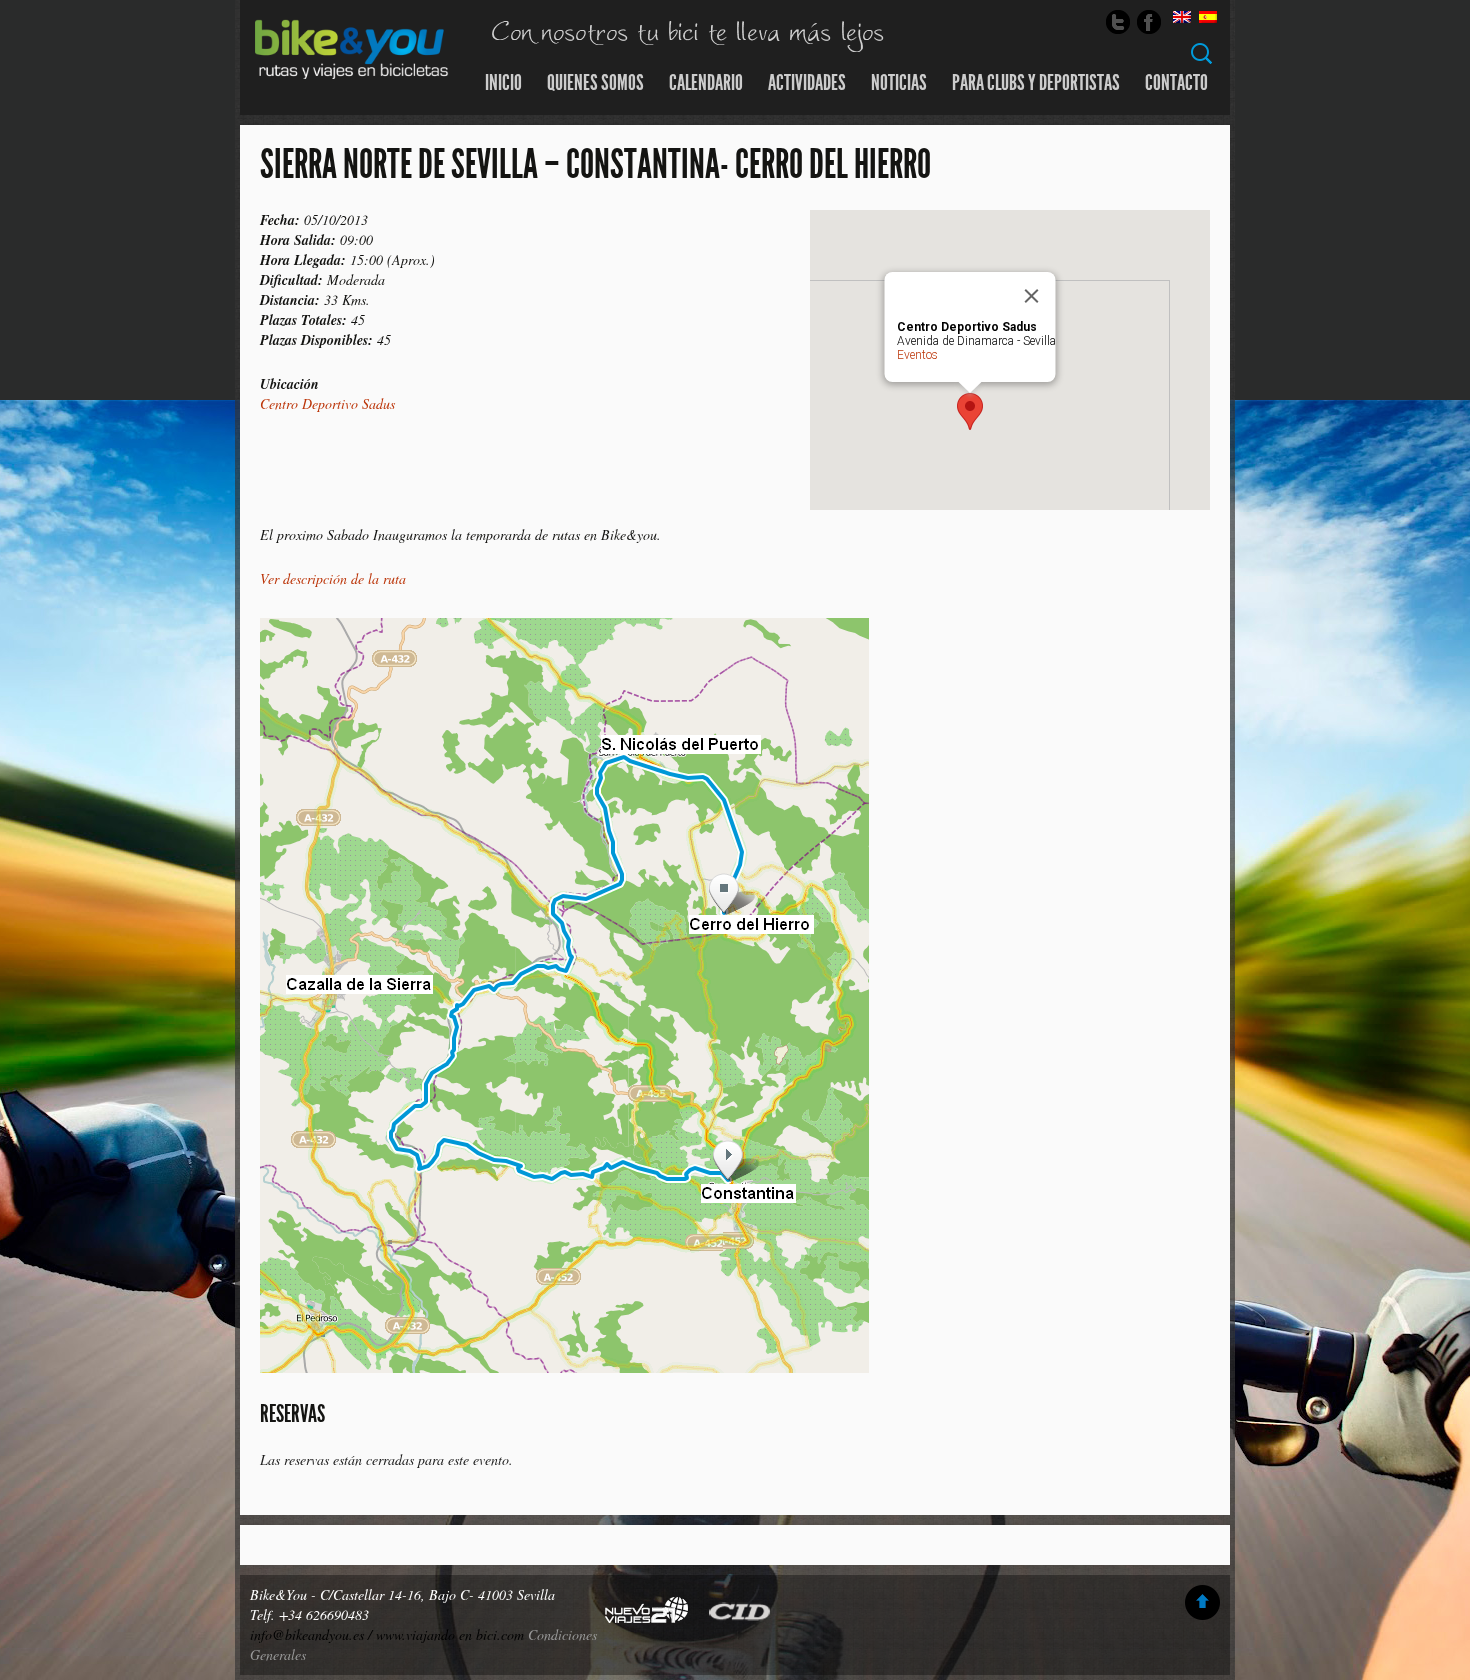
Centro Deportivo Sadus (327, 403)
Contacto (1176, 83)
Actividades (807, 83)
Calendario (706, 83)
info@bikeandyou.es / (313, 1634)
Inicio (503, 83)
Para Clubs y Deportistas (1036, 83)
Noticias (899, 83)
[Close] (1032, 296)
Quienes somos (595, 83)
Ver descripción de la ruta (333, 578)
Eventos (917, 355)
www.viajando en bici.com (450, 1634)
